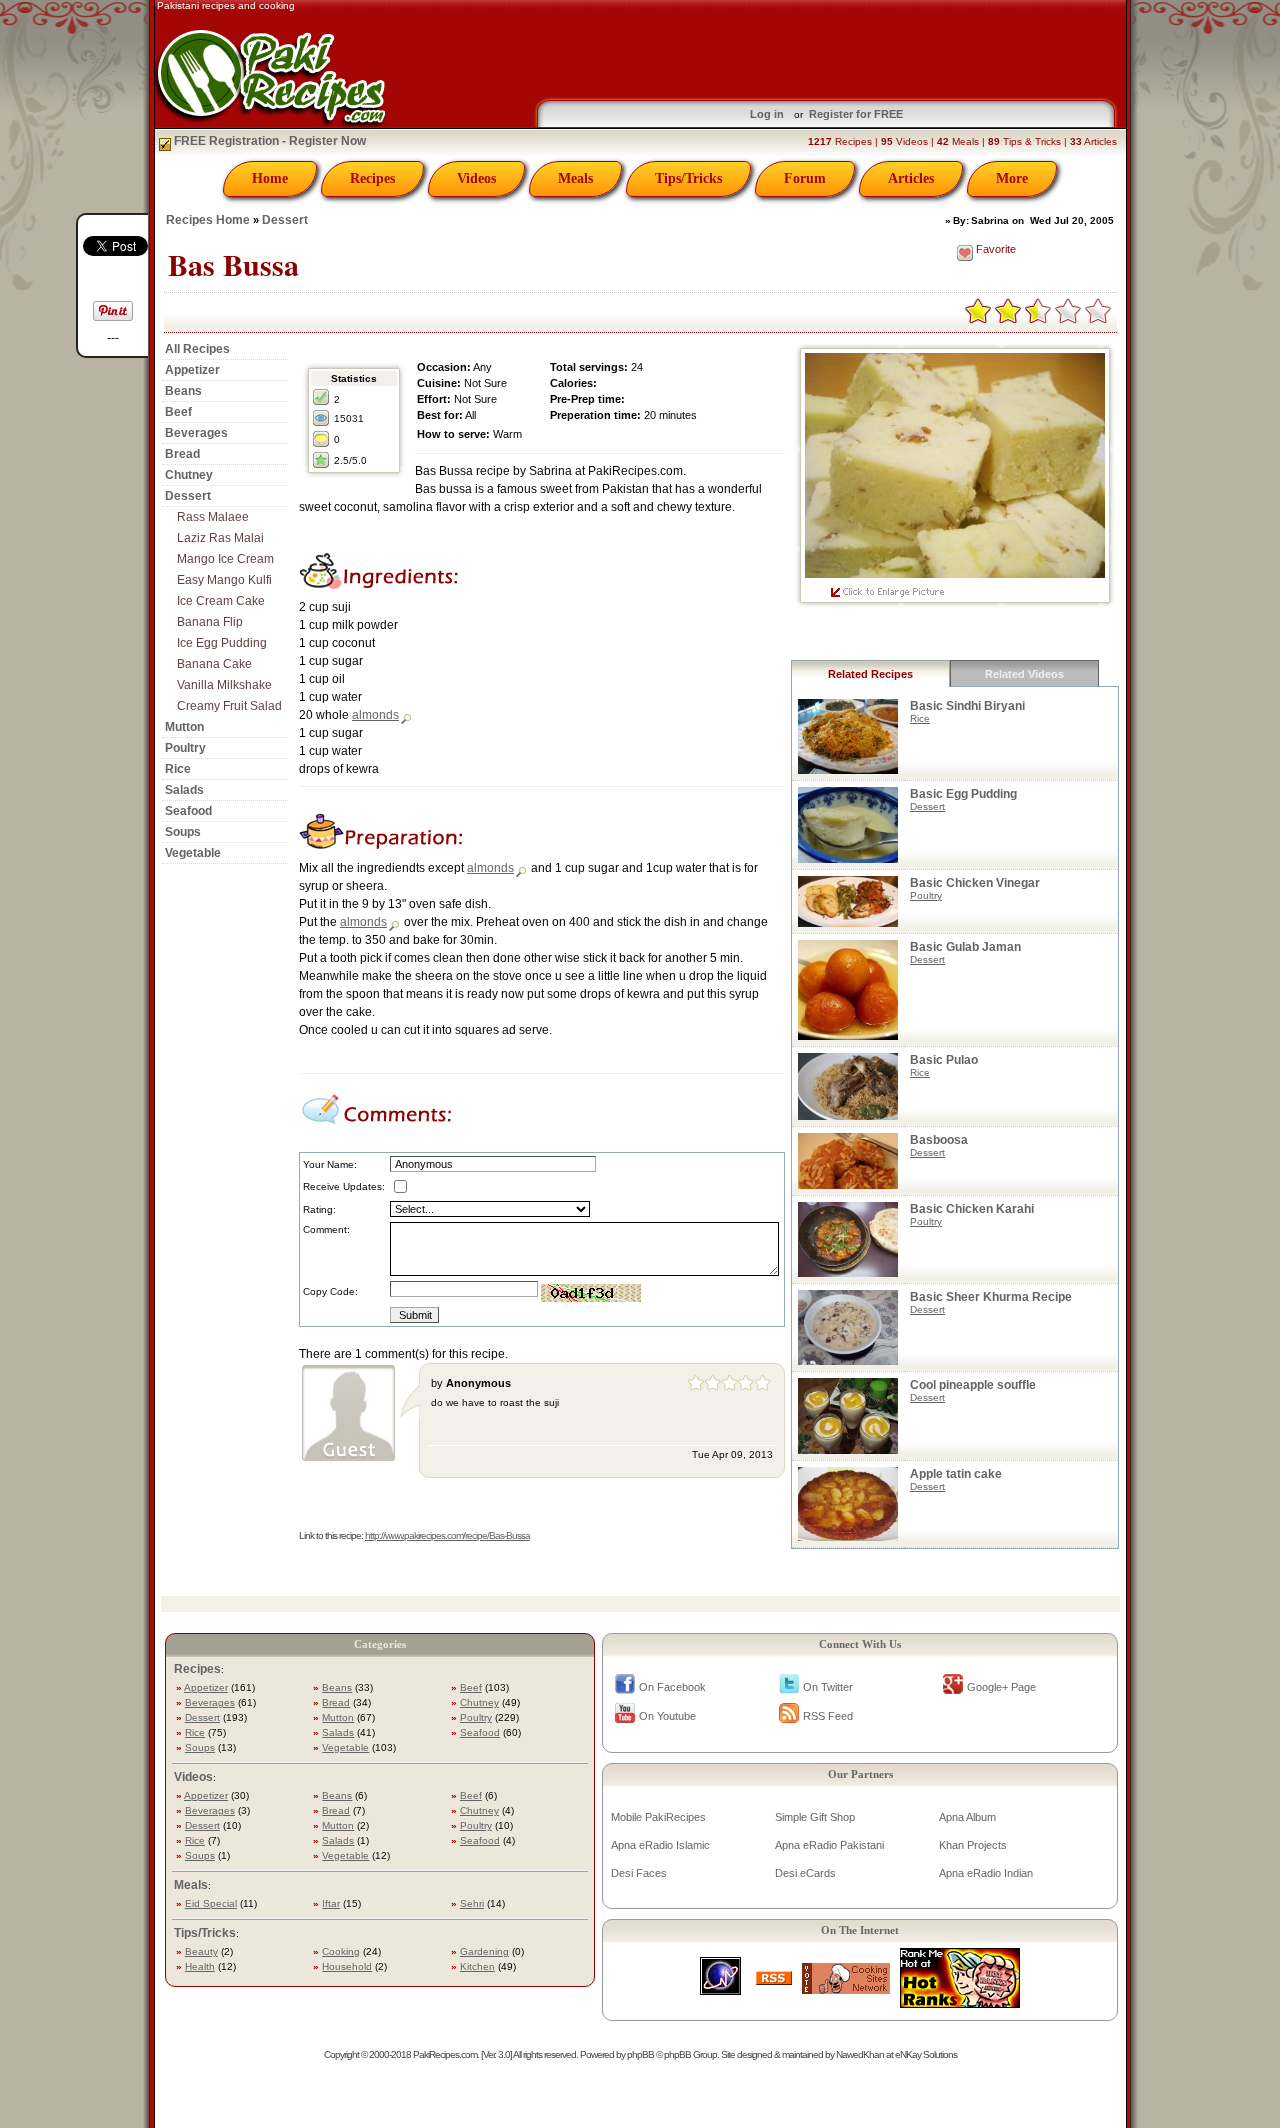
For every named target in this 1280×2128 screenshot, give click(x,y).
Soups (183, 832)
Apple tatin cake (956, 1474)
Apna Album (967, 1817)
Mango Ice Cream (225, 559)
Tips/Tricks (688, 178)
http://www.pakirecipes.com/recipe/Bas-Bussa (447, 1535)
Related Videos (1024, 674)
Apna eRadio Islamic (660, 1845)
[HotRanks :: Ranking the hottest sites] (960, 2002)
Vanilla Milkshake (224, 685)
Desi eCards (805, 1873)
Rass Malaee (213, 517)
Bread (182, 454)
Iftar (331, 1903)
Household (347, 1966)
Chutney (189, 475)
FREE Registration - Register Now (268, 141)
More (1012, 178)
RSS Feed (828, 1716)
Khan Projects (973, 1845)
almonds (375, 715)
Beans (183, 391)
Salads (184, 790)
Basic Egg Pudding (963, 794)
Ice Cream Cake (221, 601)
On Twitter (828, 1687)
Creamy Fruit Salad (229, 706)
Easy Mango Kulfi (224, 580)
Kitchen (477, 1966)
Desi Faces (639, 1873)
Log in (767, 114)
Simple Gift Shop (815, 1817)
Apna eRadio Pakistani (829, 1845)
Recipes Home (208, 220)
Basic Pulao (944, 1060)
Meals (575, 178)
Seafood (188, 811)
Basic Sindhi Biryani (967, 706)
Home (270, 178)
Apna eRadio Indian (986, 1873)
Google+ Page (1001, 1687)
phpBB (640, 2054)
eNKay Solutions (926, 2054)
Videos (476, 178)
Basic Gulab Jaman (965, 947)
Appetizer (192, 370)
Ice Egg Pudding (222, 643)
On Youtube (667, 1716)
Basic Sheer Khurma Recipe (991, 1297)
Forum (805, 178)
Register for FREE (856, 114)
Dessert (285, 220)
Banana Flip (210, 622)
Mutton (184, 727)
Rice (178, 769)
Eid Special (211, 1903)
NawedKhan (860, 2054)
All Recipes (197, 349)
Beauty (201, 1951)
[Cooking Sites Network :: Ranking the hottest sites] (846, 1988)
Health (200, 1966)
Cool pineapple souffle (973, 1385)
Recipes (372, 178)
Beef (178, 412)
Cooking (341, 1951)
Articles (911, 178)
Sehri (472, 1903)
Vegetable (193, 853)
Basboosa (939, 1140)
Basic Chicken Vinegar (975, 883)
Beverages (196, 433)
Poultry (185, 748)
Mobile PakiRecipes (658, 1817)
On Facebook (672, 1687)
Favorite (996, 249)
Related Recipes (870, 674)
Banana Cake (214, 664)
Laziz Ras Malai (220, 538)
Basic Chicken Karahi (972, 1209)
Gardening (484, 1951)
